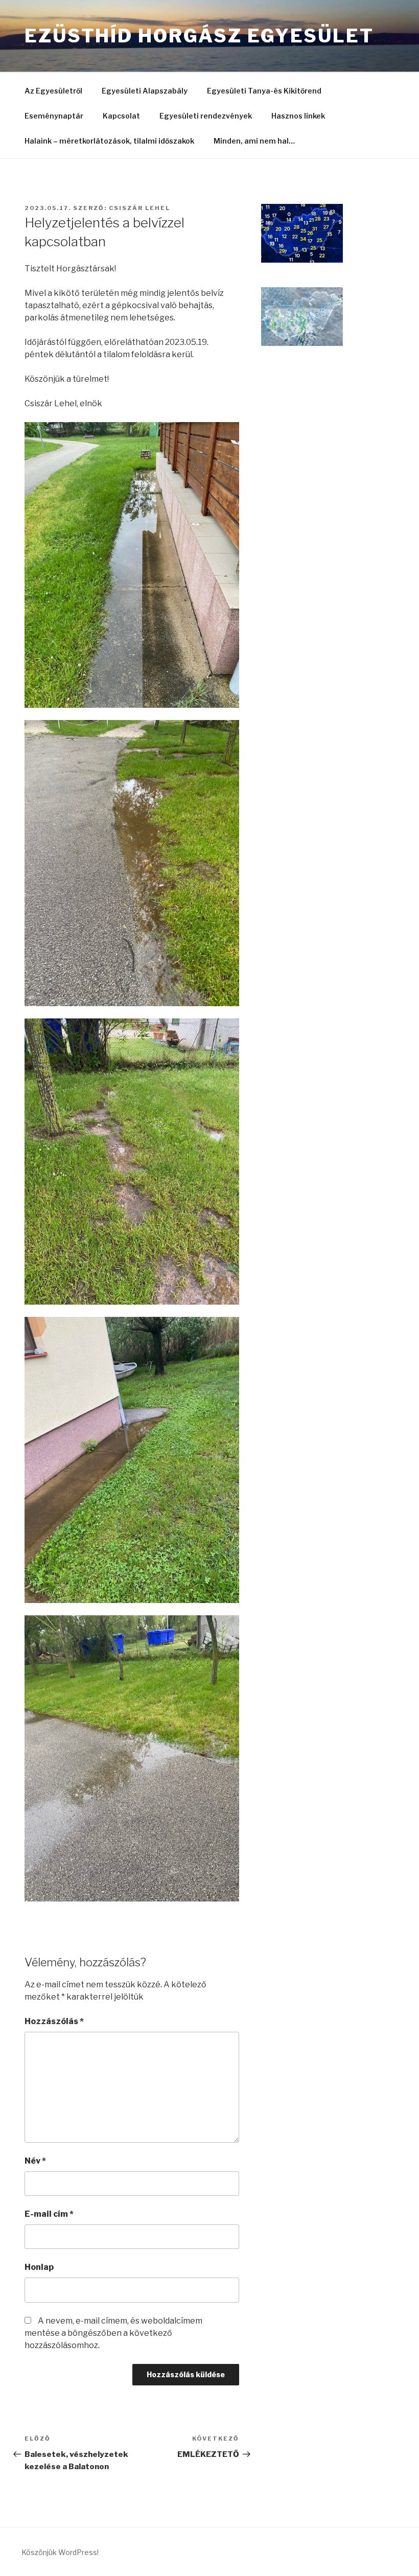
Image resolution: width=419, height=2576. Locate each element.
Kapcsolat (121, 116)
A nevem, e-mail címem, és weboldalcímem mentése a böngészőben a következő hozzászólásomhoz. (113, 2333)
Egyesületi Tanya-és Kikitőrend (264, 91)
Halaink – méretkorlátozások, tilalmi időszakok (109, 141)
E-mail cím (49, 2214)
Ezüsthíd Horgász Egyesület (199, 36)
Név (35, 2161)
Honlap (39, 2267)
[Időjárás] (302, 260)
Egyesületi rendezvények (206, 116)
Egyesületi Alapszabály (145, 91)
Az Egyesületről (53, 91)
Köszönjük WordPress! (60, 2552)
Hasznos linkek (298, 116)
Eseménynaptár (54, 116)
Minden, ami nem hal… (254, 141)
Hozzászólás (54, 2021)
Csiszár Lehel (139, 208)
